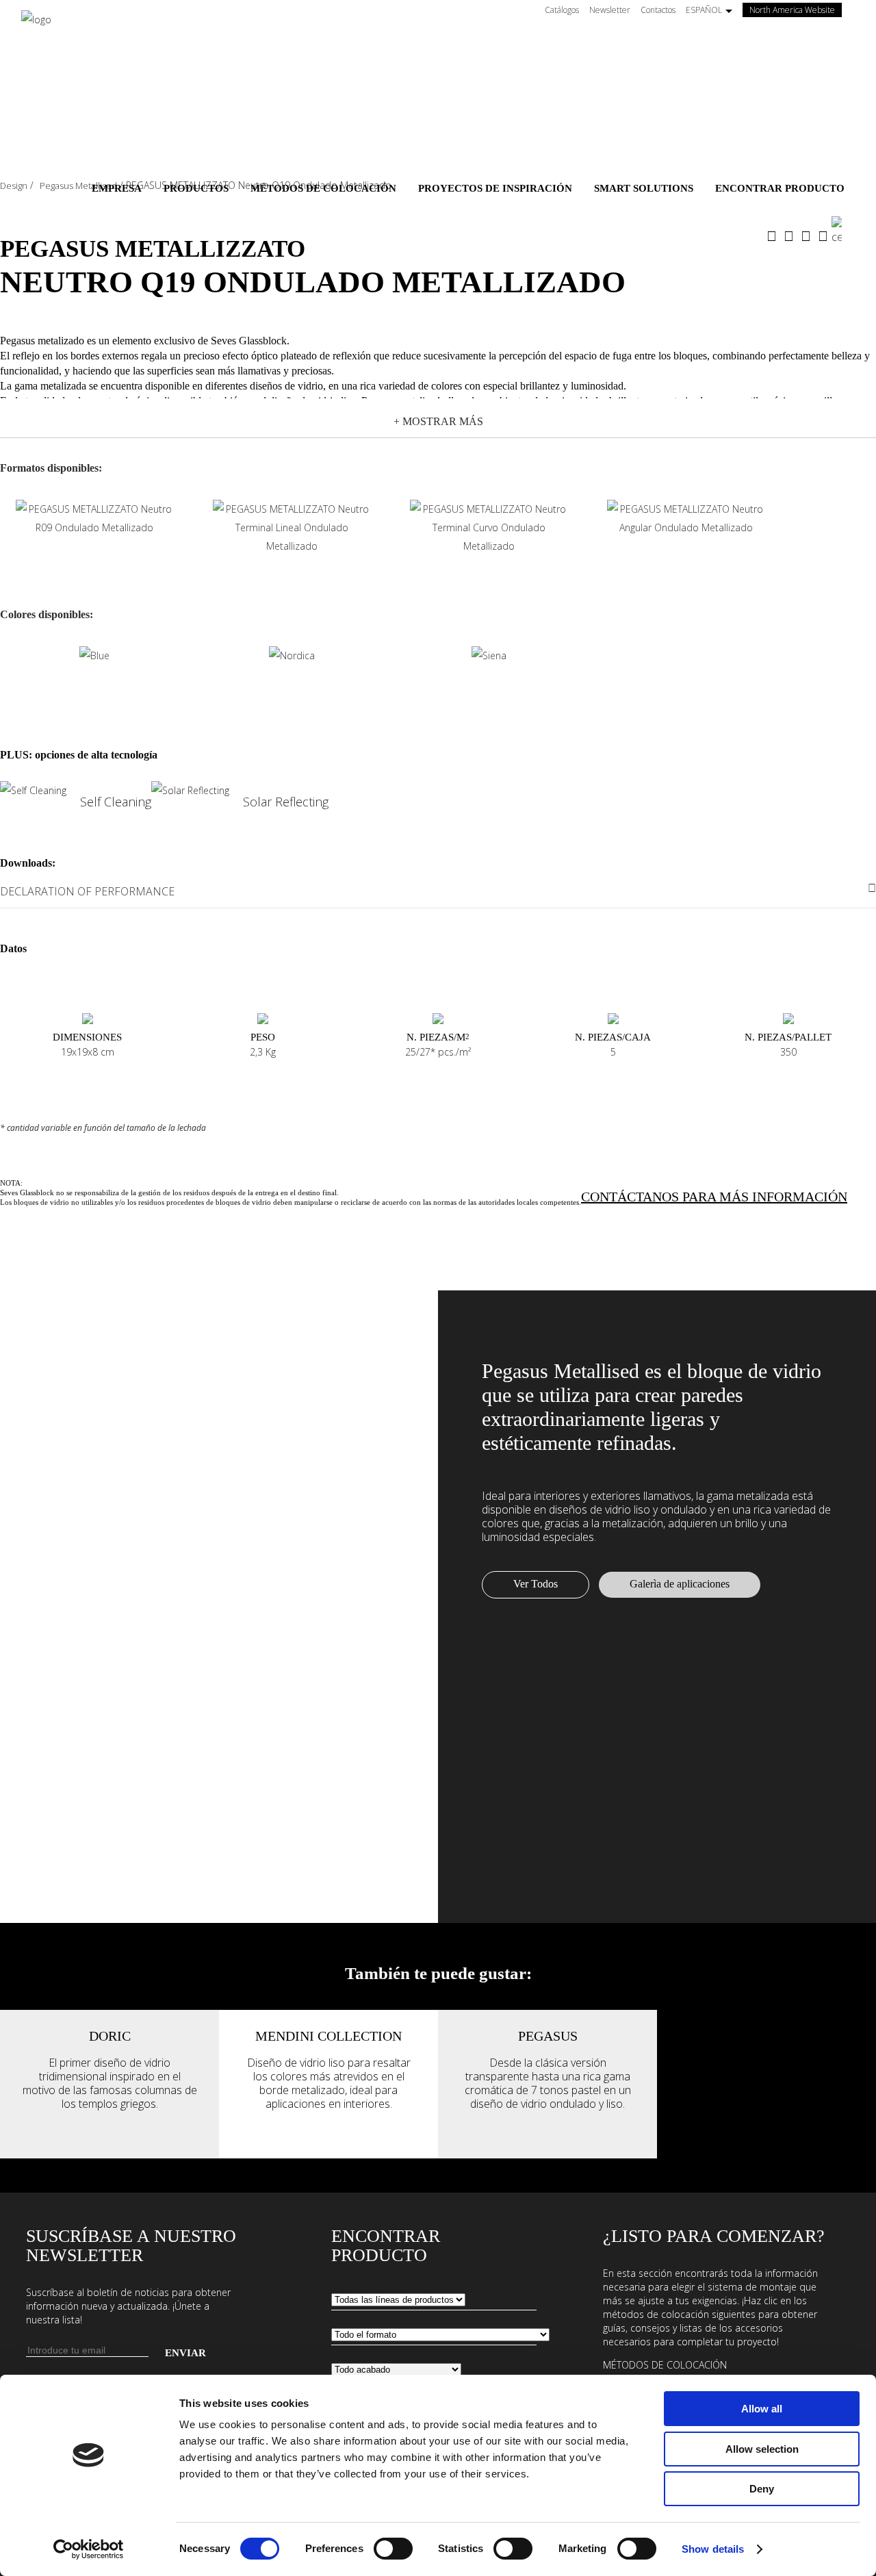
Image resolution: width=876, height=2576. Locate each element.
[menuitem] (117, 188)
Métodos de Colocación (665, 2365)
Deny (762, 2489)
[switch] (393, 2549)
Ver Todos (536, 1584)
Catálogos (562, 10)
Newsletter (610, 10)
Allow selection (762, 2449)
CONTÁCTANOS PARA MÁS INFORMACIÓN (714, 1197)
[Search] (843, 231)
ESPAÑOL (704, 10)
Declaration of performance (87, 891)
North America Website (796, 10)
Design (14, 186)
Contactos (658, 10)
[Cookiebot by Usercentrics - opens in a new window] (89, 2549)
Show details (713, 2549)
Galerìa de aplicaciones (680, 1584)
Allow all (762, 2409)
